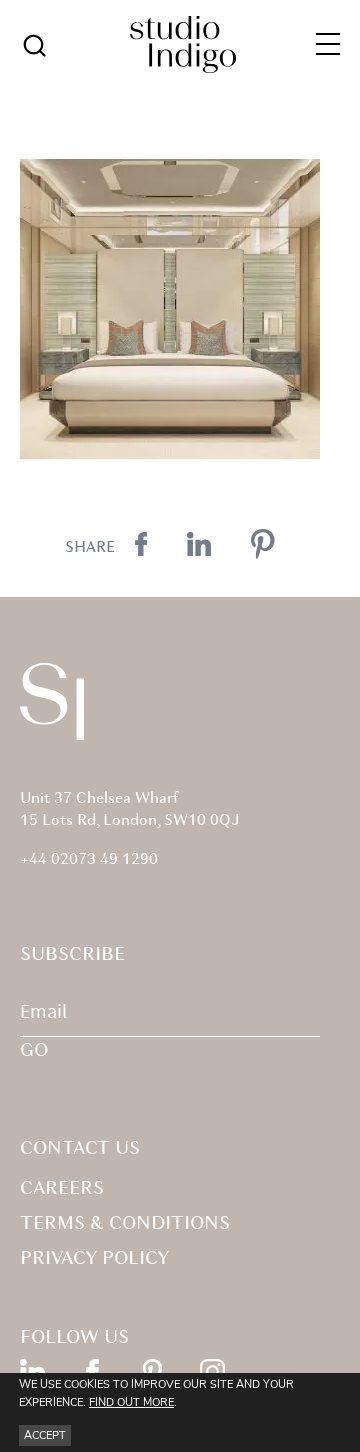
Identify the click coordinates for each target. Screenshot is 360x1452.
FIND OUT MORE (131, 1402)
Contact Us (80, 1149)
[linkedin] (32, 1371)
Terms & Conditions (125, 1224)
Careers (62, 1189)
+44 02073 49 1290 (89, 860)
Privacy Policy (94, 1259)
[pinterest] (152, 1371)
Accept (45, 1435)
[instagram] (212, 1371)
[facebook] (92, 1371)
